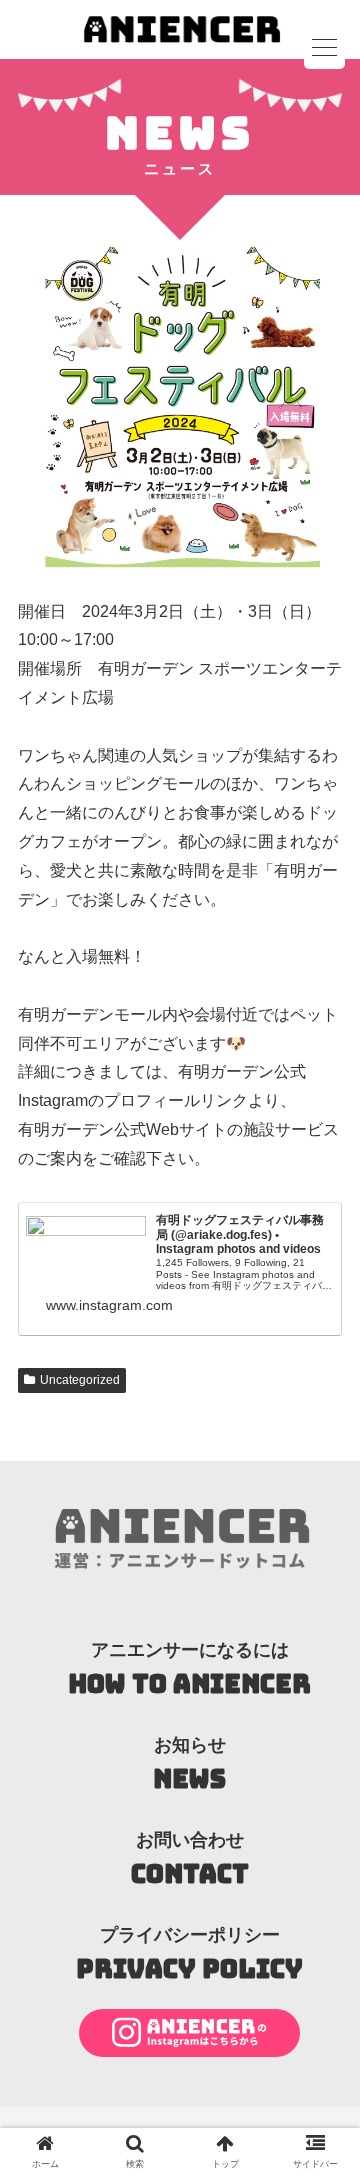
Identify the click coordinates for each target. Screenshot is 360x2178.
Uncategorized (80, 1380)
